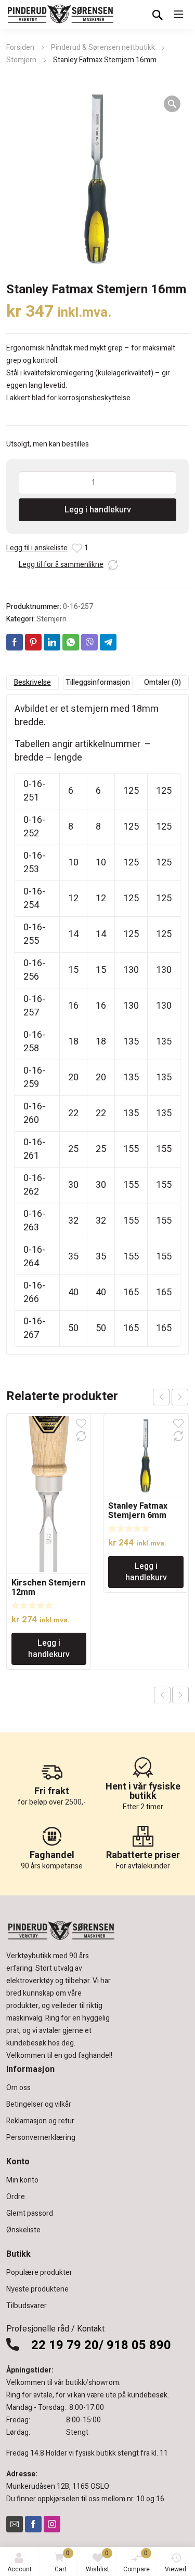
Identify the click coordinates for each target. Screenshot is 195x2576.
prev (161, 1397)
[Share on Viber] (89, 642)
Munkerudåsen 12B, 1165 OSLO (58, 2486)
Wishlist (97, 2561)
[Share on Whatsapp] (71, 642)
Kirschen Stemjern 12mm (48, 1588)
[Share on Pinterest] (33, 642)
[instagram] (52, 2524)
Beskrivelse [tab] (32, 682)
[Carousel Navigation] (171, 1397)
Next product (180, 1695)
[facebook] (33, 2524)
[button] (172, 104)
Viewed (175, 2569)
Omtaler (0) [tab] (162, 682)
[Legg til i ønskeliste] (77, 548)
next (180, 1397)
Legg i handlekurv (98, 510)
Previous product (162, 1695)
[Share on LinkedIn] (52, 642)
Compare (136, 2561)
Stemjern (21, 60)
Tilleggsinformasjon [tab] (98, 682)
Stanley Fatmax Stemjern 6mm (138, 1511)
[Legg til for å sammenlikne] (113, 565)
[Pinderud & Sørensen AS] (61, 15)
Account (19, 2569)
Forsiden (20, 48)
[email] (15, 2524)
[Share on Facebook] (15, 642)
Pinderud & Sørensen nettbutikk (103, 48)
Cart (62, 2561)
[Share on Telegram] (108, 642)
